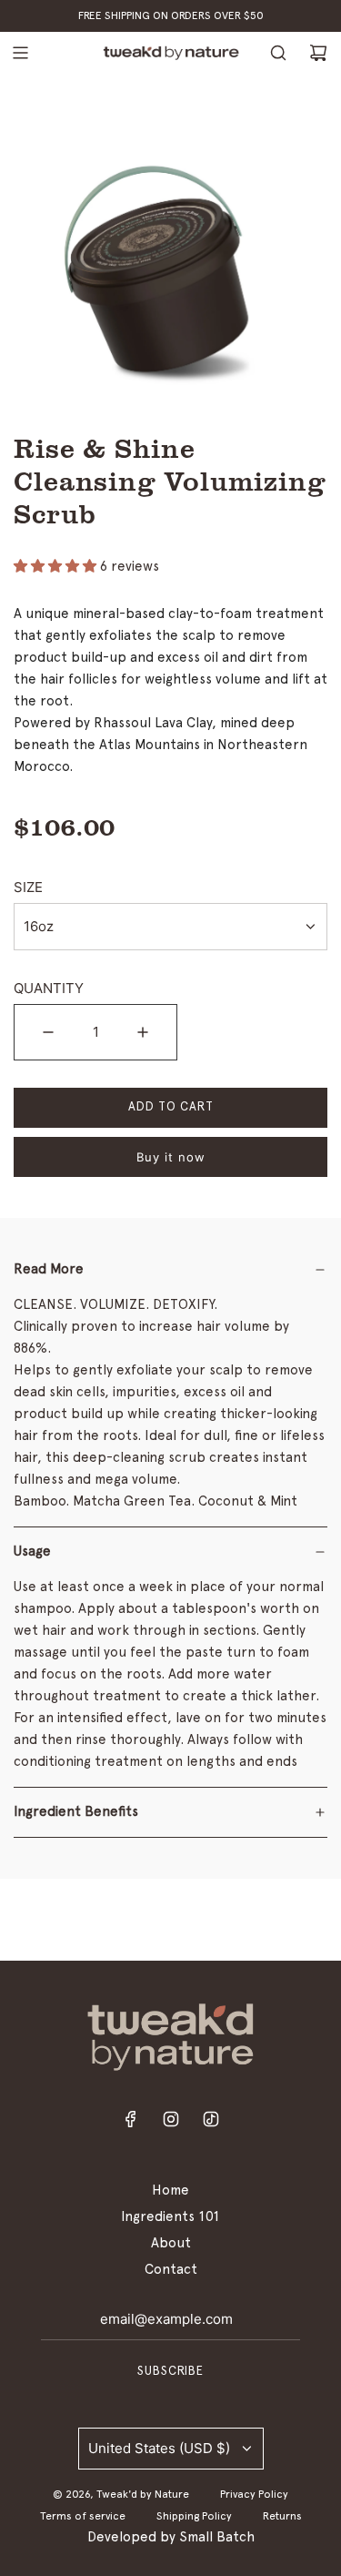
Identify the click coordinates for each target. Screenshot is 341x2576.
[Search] (278, 53)
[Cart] (318, 53)
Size (28, 887)
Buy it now (171, 1157)
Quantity (49, 988)
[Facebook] (131, 2124)
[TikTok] (211, 2124)
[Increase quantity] (143, 1032)
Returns (282, 2516)
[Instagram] (171, 2124)
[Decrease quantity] (48, 1032)
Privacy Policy (254, 2494)
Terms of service (83, 2516)
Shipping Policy (194, 2516)
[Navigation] (20, 53)
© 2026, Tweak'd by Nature (121, 2494)
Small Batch (217, 2537)
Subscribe (170, 2372)
